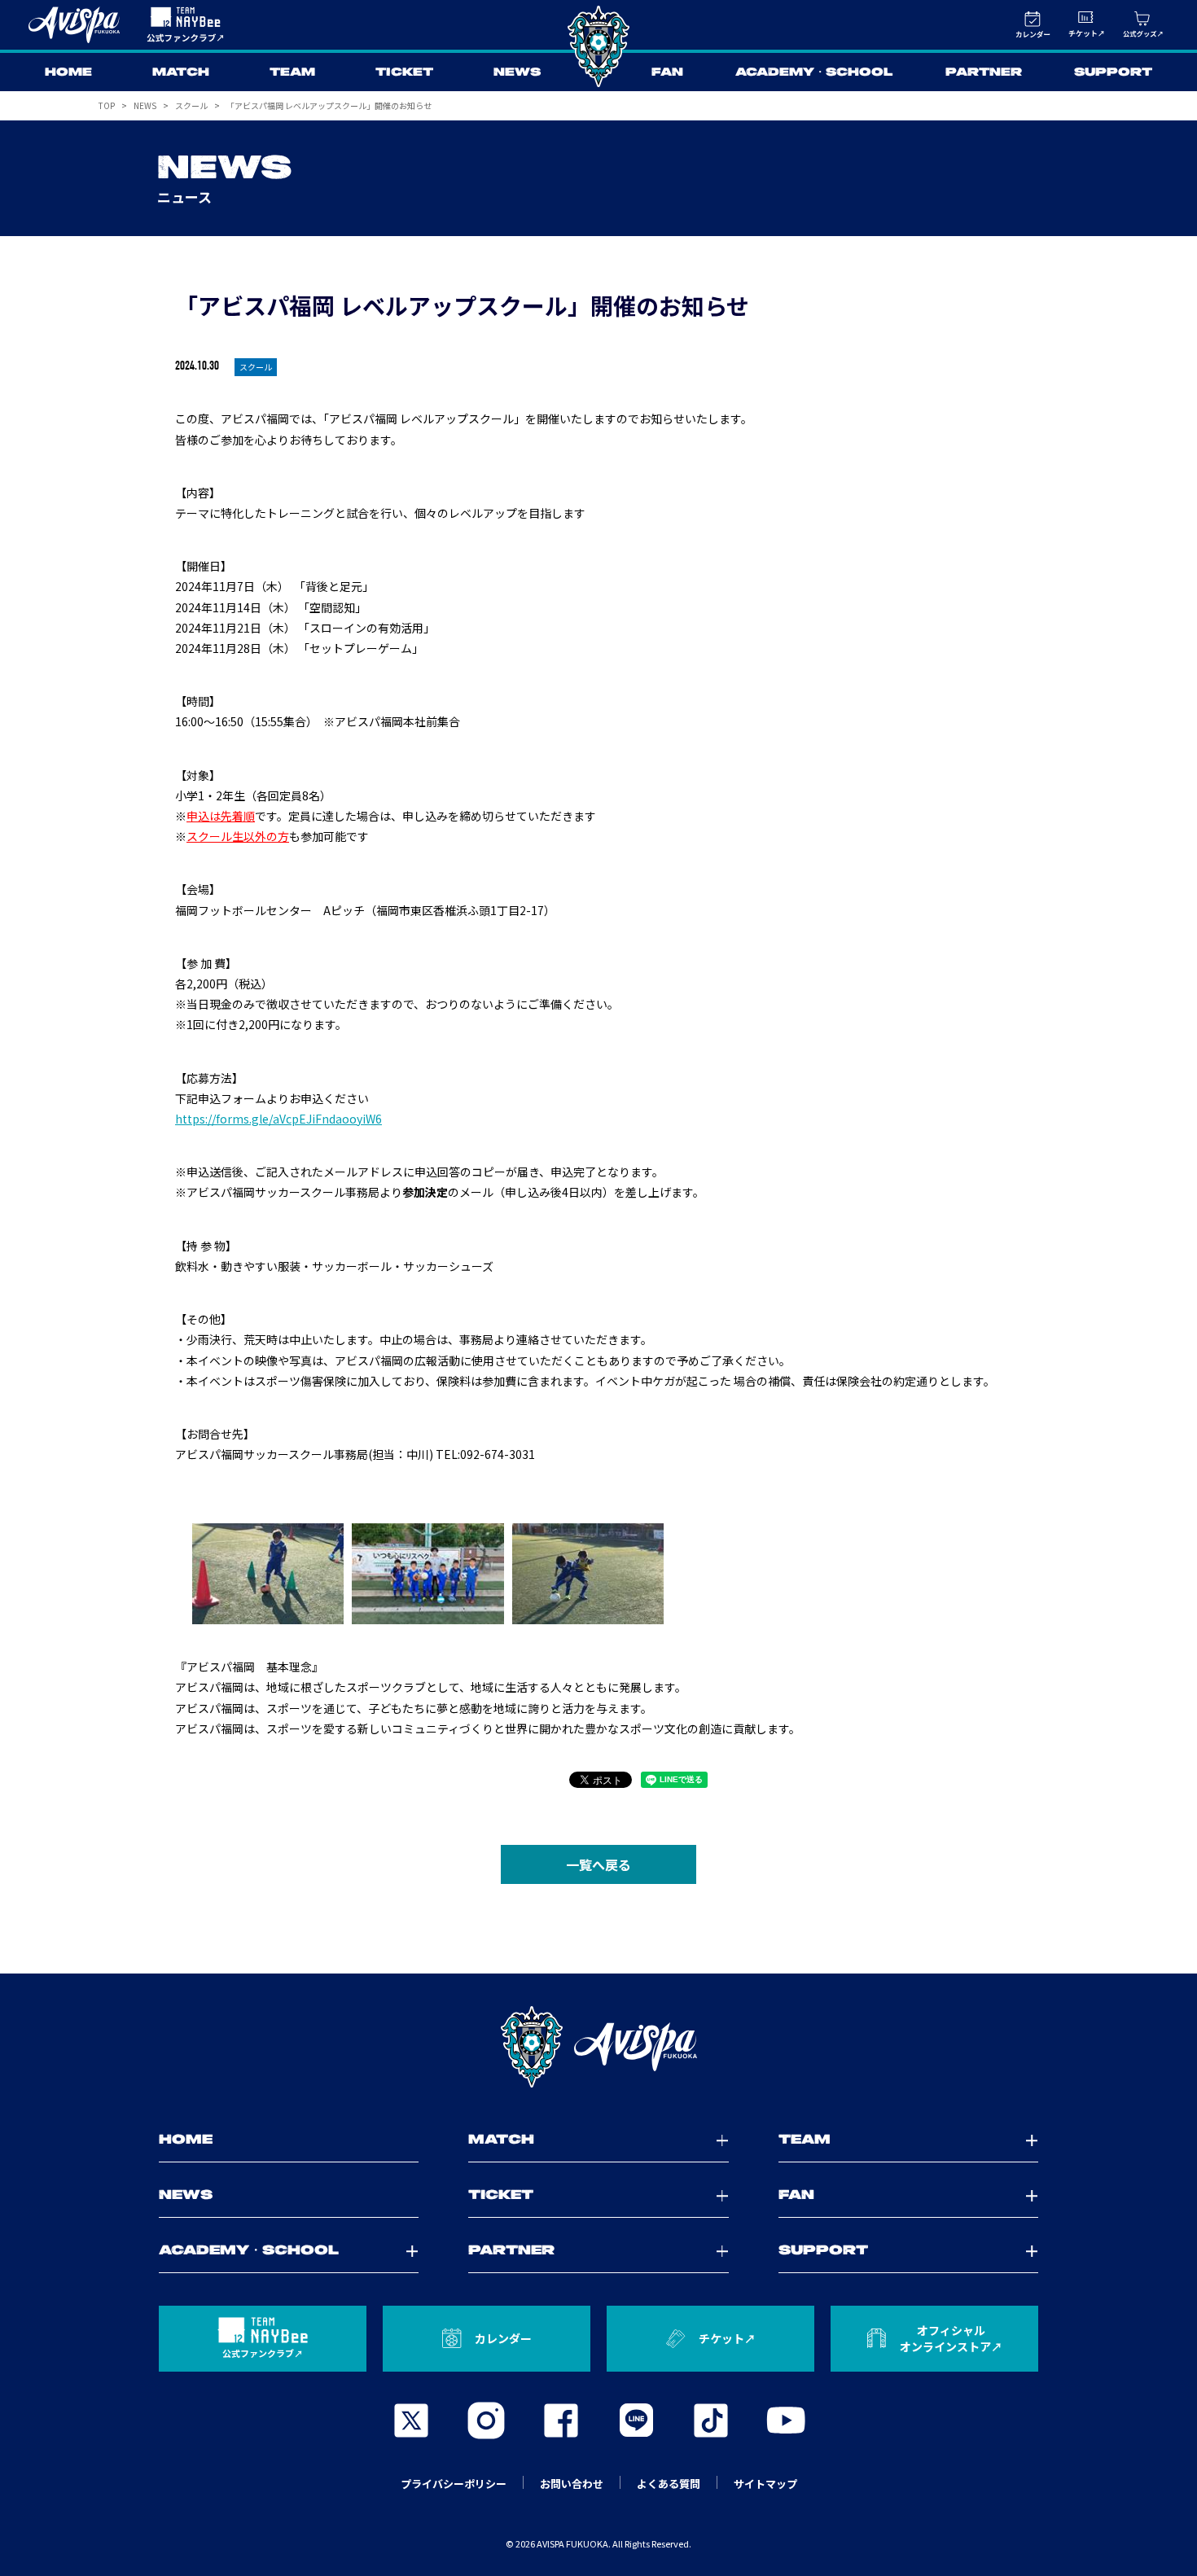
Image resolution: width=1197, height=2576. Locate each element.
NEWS (517, 72)
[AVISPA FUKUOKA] (598, 2047)
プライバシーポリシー (454, 2484)
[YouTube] (786, 2420)
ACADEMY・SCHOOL (814, 72)
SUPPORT (1113, 72)
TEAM (292, 72)
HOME (68, 72)
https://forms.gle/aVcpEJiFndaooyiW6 (278, 1119)
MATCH (181, 72)
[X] (411, 2420)
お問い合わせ (572, 2484)
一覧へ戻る (598, 1864)
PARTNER (984, 72)
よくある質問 (669, 2484)
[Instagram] (486, 2420)
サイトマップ (765, 2484)
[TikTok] (711, 2420)
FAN (667, 72)
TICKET (404, 72)
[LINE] (636, 2420)
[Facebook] (561, 2420)
